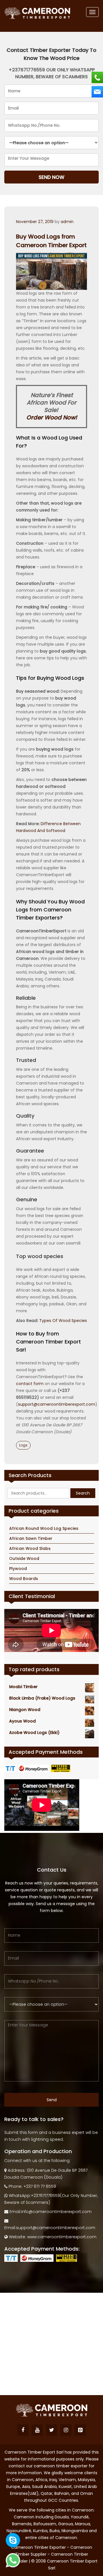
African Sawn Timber (31, 1538)
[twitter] (51, 2430)
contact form (30, 1384)
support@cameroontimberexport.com (57, 1404)
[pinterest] (80, 2430)
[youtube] (37, 2430)
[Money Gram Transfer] (34, 1768)
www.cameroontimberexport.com (62, 2237)
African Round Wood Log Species (44, 1528)
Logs (23, 1445)
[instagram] (66, 2430)
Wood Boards (24, 1579)
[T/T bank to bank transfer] (11, 1768)
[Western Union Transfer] (61, 1768)
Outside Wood (24, 1559)
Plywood (18, 1569)
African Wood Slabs (30, 1548)
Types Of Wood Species (63, 1321)
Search (83, 1493)
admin (67, 222)
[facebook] (23, 2430)
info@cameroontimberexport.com (56, 2212)
